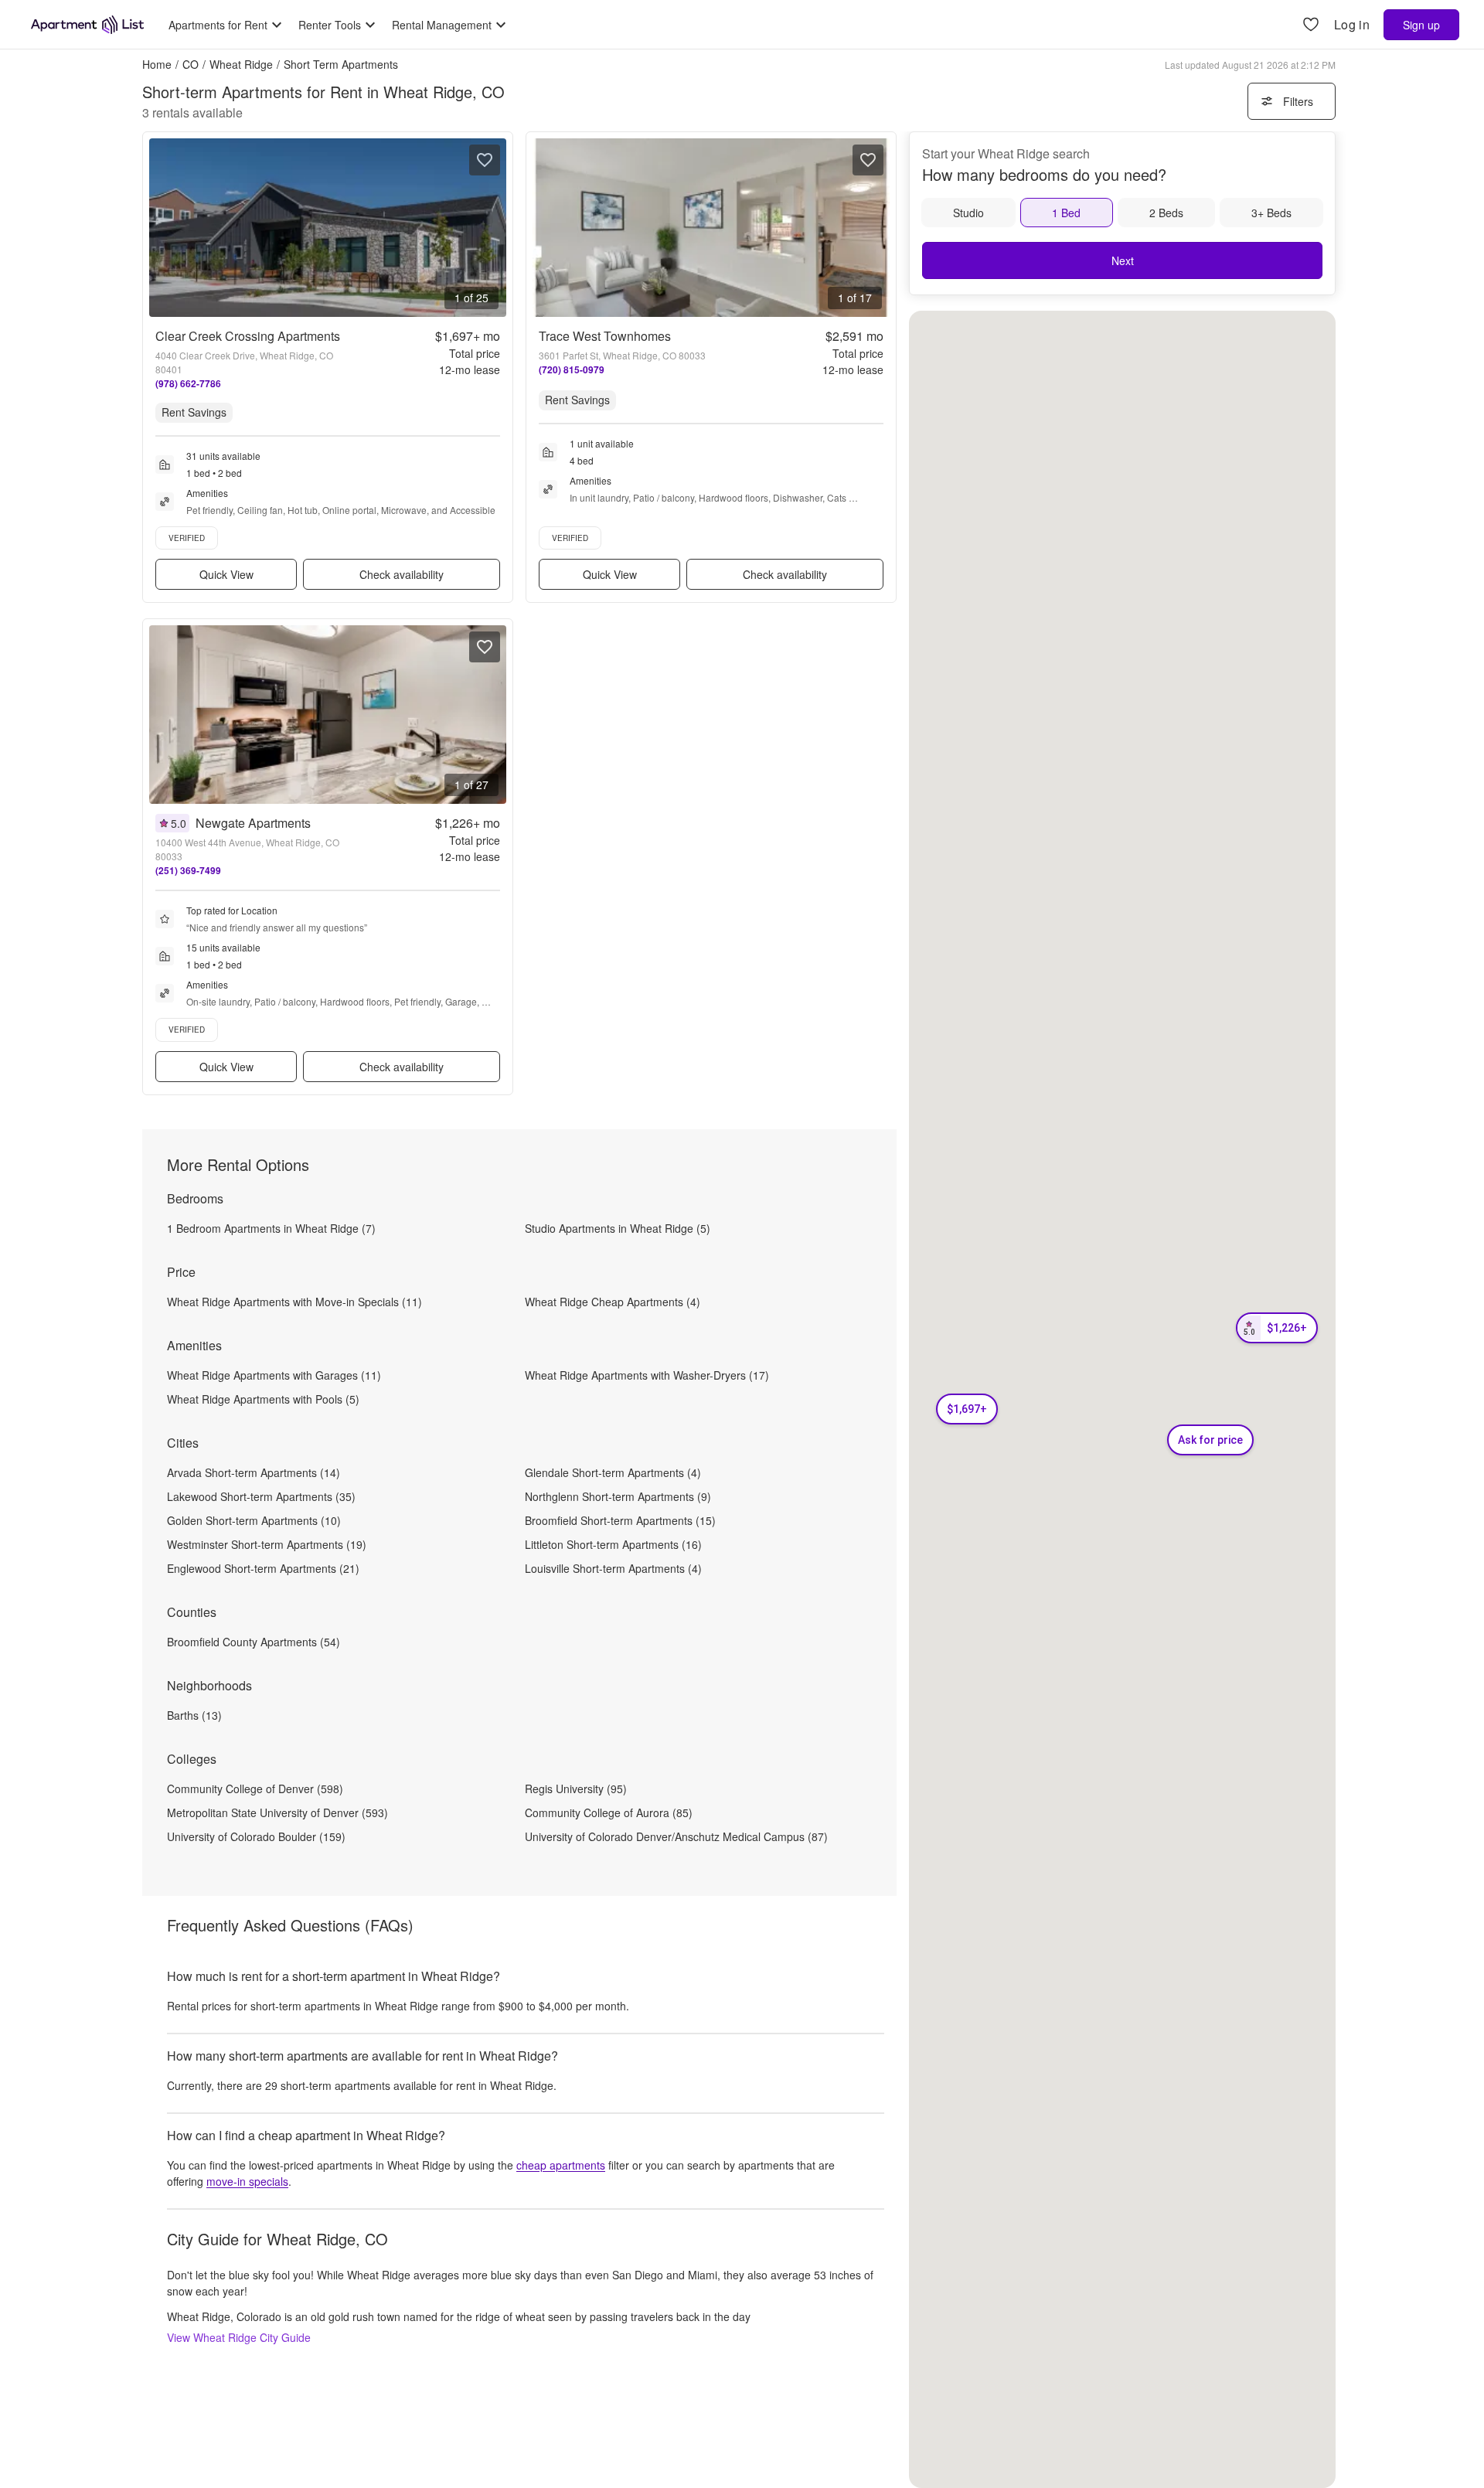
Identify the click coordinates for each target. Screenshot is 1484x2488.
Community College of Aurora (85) (609, 1812)
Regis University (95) (576, 1789)
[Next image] (494, 228)
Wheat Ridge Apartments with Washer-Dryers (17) (647, 1375)
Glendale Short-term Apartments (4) (613, 1472)
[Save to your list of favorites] (485, 160)
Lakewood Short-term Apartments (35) (261, 1496)
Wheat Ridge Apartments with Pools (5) (263, 1399)
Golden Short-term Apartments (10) (254, 1520)
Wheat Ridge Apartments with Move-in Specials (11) (294, 1302)
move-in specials (247, 2181)
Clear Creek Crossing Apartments (248, 336)
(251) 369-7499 (188, 870)
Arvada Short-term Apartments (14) (254, 1472)
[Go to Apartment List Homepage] (87, 25)
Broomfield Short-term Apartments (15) (620, 1520)
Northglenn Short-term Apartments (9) (618, 1496)
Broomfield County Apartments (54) (254, 1642)
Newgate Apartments (253, 823)
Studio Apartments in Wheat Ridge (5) (618, 1228)
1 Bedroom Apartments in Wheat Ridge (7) (271, 1228)
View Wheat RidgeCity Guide (239, 2337)
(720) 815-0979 (572, 369)
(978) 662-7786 (188, 383)
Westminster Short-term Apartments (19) (267, 1544)
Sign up (1421, 25)
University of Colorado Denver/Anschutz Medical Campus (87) (676, 1836)
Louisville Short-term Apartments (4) (613, 1568)
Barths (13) (194, 1715)
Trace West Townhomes (605, 336)
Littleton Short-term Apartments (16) (613, 1544)
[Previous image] (162, 228)
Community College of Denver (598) (255, 1789)
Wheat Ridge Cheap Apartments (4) (613, 1302)
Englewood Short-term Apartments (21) (263, 1568)
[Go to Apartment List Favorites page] (1311, 25)
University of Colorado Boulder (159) (256, 1836)
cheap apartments (561, 2165)
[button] (967, 1409)
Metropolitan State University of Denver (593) (277, 1812)
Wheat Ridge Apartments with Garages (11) (274, 1375)
